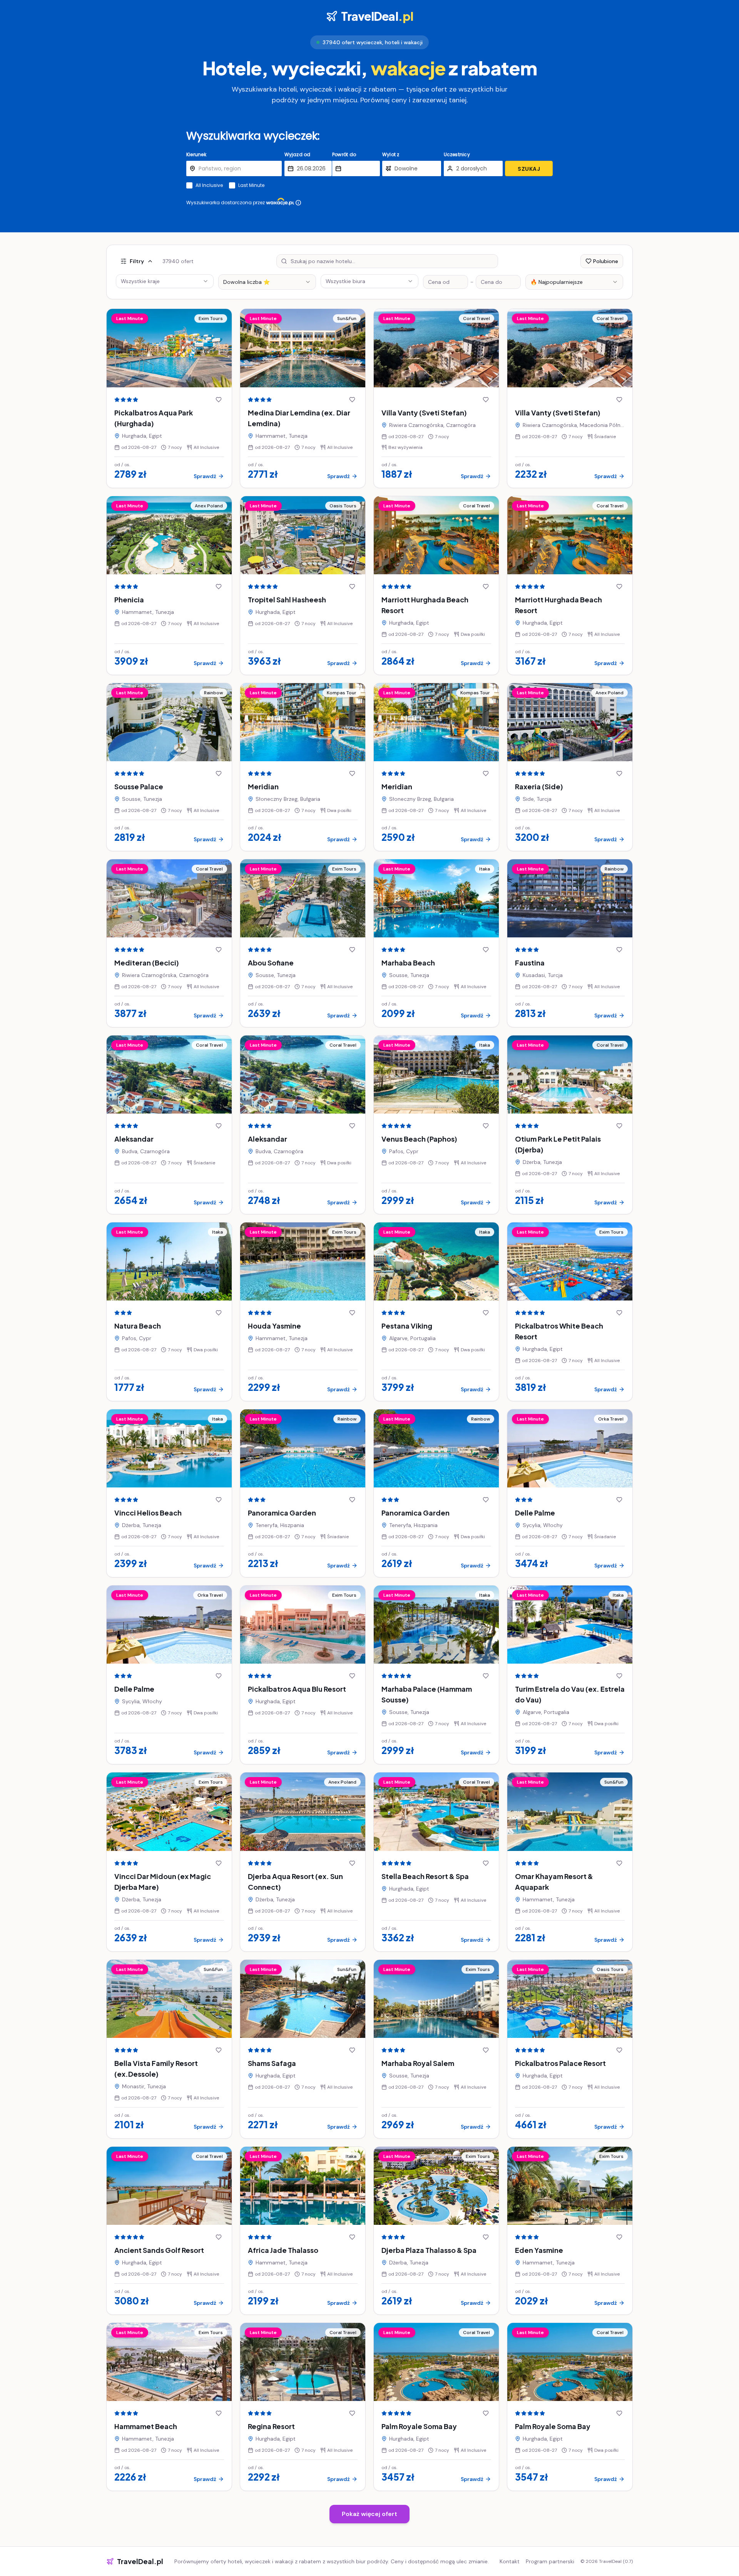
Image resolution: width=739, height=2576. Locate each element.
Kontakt (510, 2561)
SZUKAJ (529, 169)
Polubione (606, 261)
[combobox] (267, 282)
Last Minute (251, 185)
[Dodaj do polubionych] (219, 400)
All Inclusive (209, 185)
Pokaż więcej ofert (369, 2514)
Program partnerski (550, 2561)
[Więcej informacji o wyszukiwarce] (298, 203)
